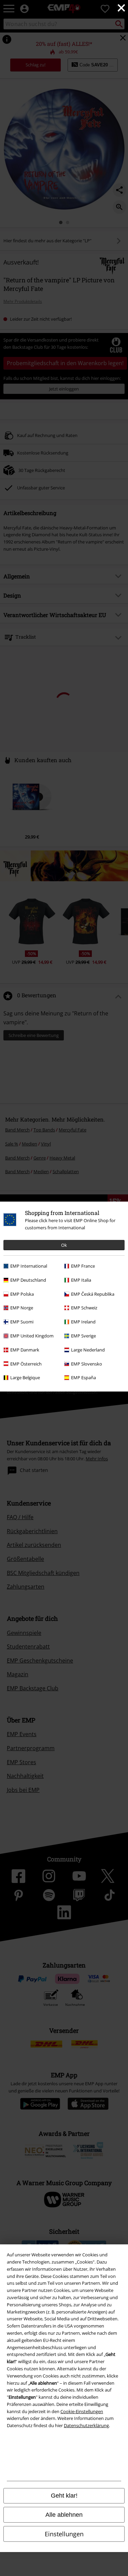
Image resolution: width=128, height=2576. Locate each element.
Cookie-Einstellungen (82, 2411)
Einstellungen (64, 2534)
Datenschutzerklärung (86, 2425)
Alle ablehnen (64, 2515)
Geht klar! (64, 2496)
